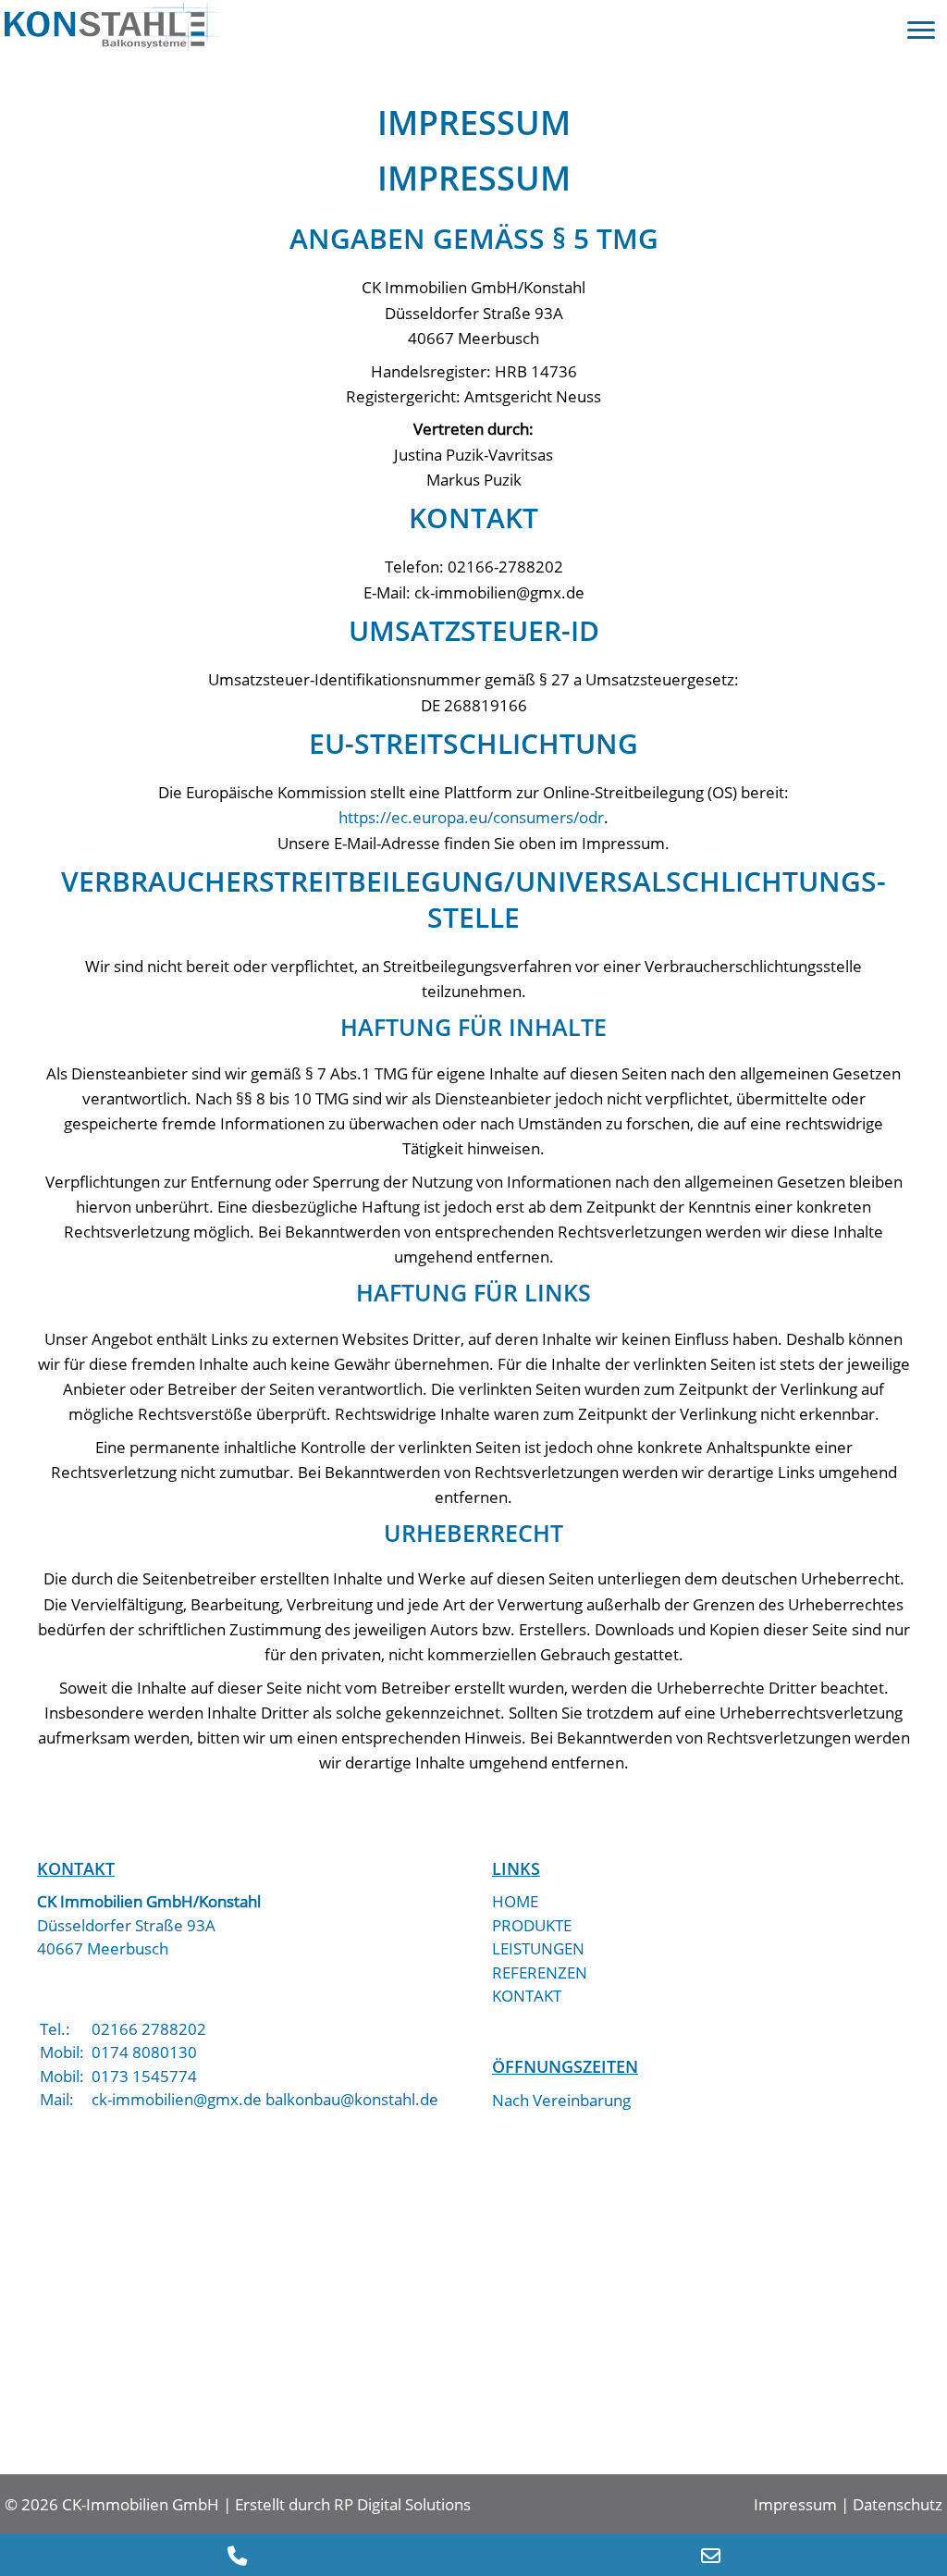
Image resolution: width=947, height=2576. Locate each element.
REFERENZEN (540, 1972)
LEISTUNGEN (538, 1948)
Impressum (795, 2504)
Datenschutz (898, 2504)
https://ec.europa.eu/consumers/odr (471, 817)
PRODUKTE (532, 1925)
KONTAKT (527, 1996)
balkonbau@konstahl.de (352, 2099)
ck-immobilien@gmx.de (177, 2099)
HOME (515, 1901)
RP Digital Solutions (402, 2504)
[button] (921, 31)
